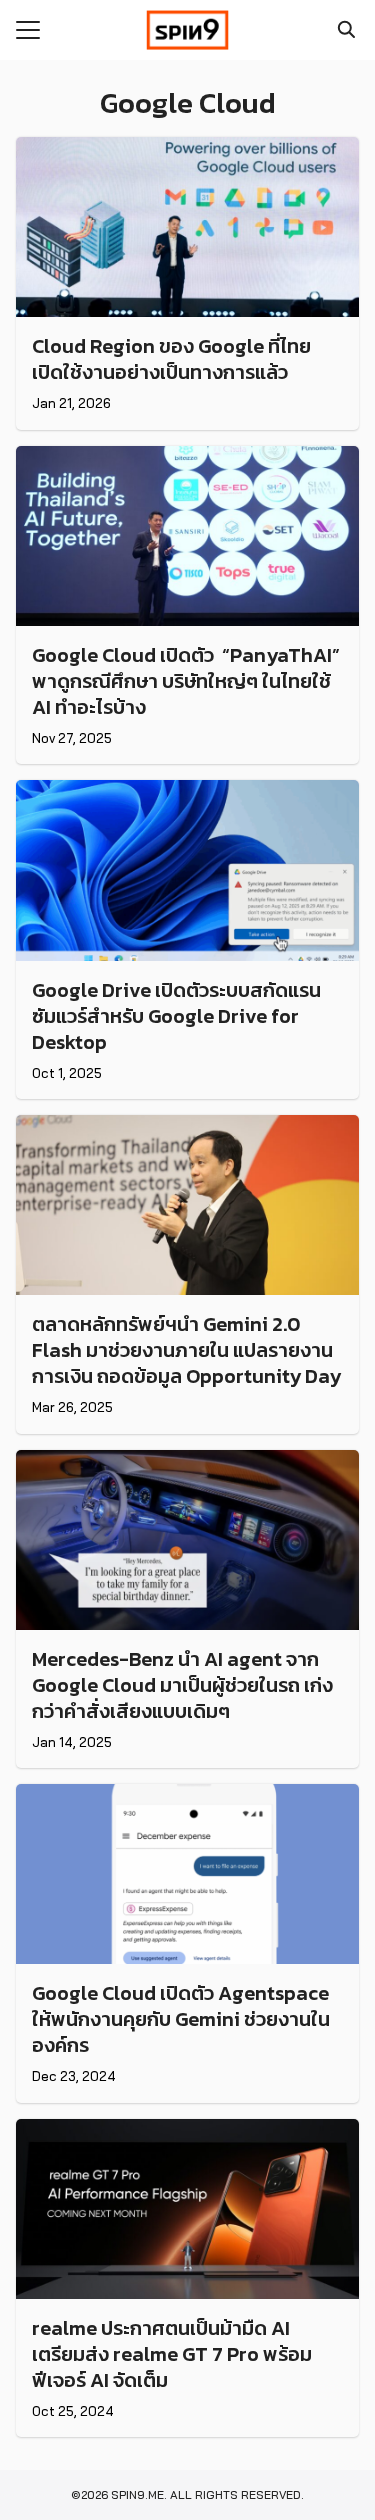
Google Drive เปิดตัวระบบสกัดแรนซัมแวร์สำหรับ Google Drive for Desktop (176, 1016)
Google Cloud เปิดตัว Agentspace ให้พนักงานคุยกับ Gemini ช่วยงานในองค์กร (181, 2019)
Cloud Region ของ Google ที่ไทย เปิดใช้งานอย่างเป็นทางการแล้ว (171, 359)
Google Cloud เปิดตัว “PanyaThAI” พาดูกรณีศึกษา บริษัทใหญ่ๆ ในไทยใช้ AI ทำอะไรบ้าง (186, 681)
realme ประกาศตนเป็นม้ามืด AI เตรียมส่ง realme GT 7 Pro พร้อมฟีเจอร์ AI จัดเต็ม (172, 2354)
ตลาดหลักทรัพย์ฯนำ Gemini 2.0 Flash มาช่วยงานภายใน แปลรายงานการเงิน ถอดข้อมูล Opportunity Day (186, 1350)
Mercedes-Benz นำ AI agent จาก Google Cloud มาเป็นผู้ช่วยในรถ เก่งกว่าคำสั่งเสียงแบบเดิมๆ (182, 1685)
